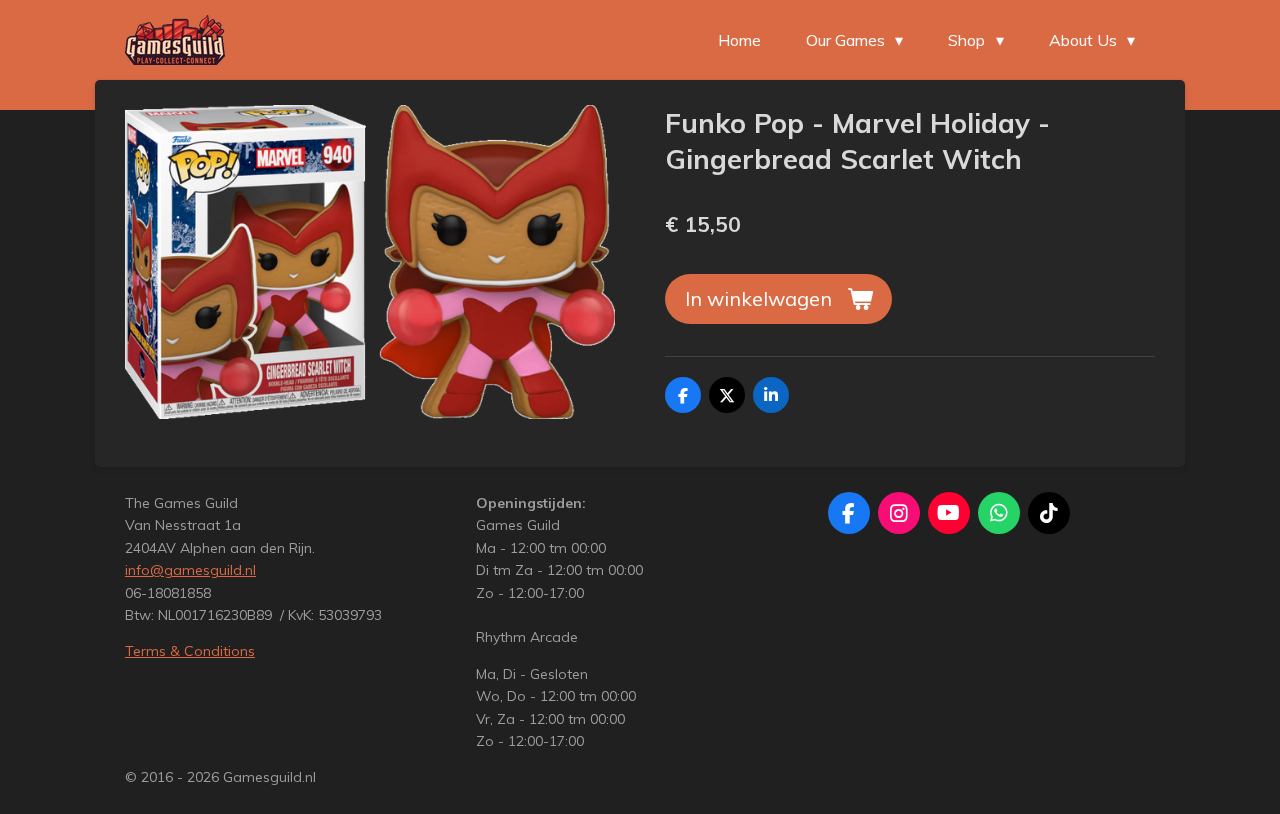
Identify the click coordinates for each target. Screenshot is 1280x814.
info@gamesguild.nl (190, 570)
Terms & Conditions (190, 651)
